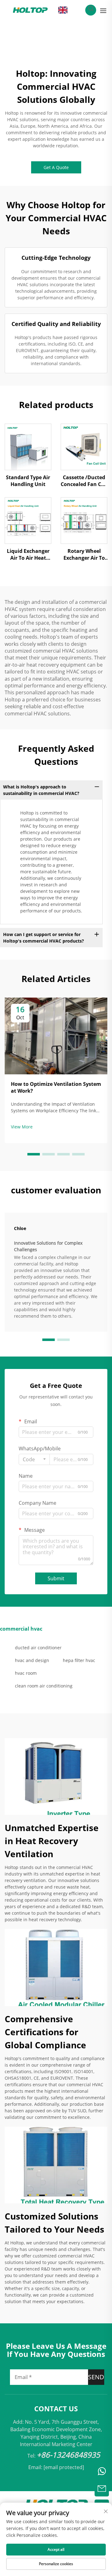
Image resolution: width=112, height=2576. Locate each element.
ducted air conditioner (38, 1648)
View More (22, 1127)
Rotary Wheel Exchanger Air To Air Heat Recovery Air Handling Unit (84, 555)
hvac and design (32, 1660)
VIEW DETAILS (28, 447)
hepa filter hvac (79, 1660)
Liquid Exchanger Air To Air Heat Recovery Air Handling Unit (28, 555)
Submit (56, 1578)
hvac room (26, 1673)
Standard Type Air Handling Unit (28, 481)
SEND (96, 2377)
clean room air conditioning (44, 1686)
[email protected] (64, 2467)
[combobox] (34, 1459)
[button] (34, 1154)
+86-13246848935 (68, 2455)
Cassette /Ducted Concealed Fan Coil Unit (84, 481)
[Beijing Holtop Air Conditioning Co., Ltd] (30, 10)
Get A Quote (56, 167)
